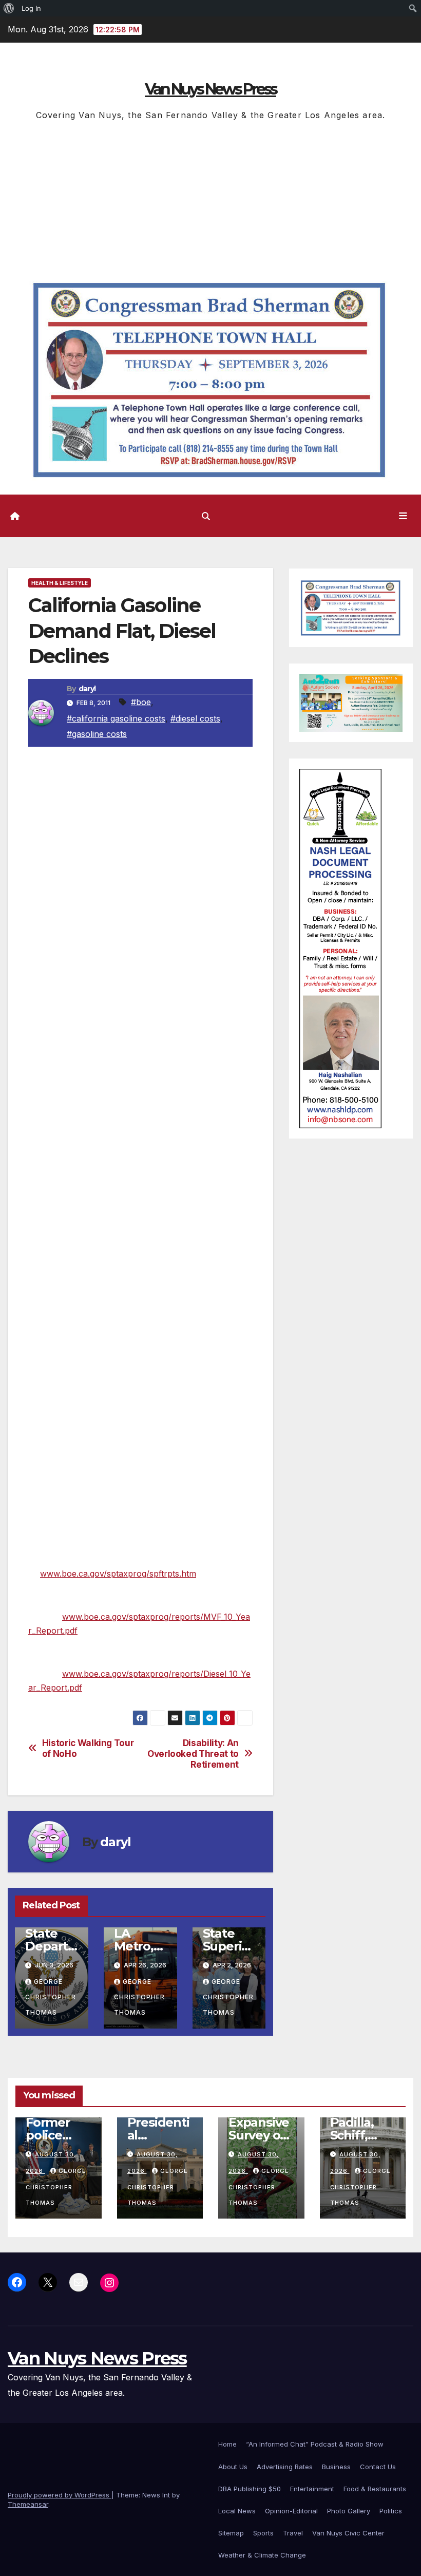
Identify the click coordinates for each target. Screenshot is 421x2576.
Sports (263, 2533)
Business (336, 2467)
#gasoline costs (97, 734)
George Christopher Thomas (51, 1997)
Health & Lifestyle (60, 583)
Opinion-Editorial (291, 2511)
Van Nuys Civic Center (348, 2533)
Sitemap (231, 2533)
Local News (237, 2511)
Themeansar (28, 2504)
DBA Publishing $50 (250, 2489)
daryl (87, 689)
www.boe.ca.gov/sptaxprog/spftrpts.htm (118, 1574)
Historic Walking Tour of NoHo (88, 1748)
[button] (206, 516)
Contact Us (378, 2467)
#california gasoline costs (116, 718)
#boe (141, 702)
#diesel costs (195, 718)
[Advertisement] (210, 200)
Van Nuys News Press (210, 89)
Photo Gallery (349, 2511)
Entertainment (312, 2489)
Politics (391, 2511)
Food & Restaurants (375, 2489)
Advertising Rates (285, 2467)
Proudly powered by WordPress (60, 2495)
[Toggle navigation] (403, 516)
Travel (293, 2533)
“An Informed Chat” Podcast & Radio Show (315, 2444)
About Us (233, 2467)
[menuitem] (9, 8)
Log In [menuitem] (31, 8)
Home (227, 2444)
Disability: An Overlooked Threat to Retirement (193, 1754)
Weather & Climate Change (262, 2555)
